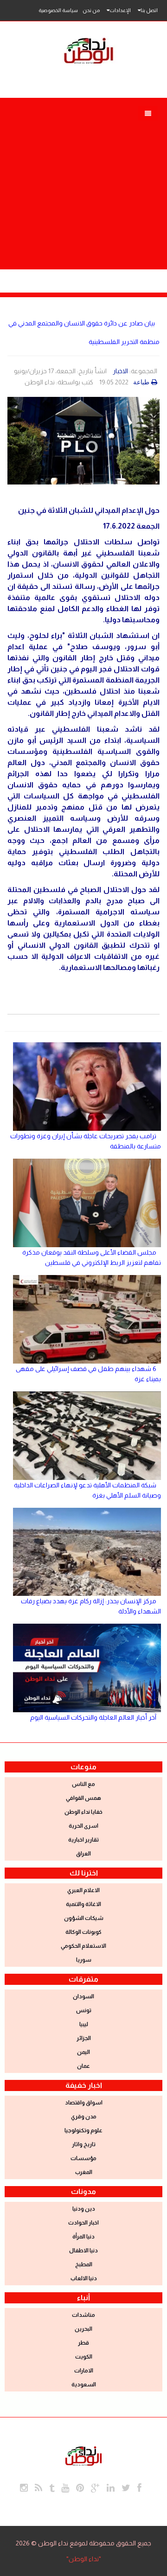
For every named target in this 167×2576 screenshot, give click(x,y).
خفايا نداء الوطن (83, 1812)
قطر (83, 2343)
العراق (83, 1854)
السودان (83, 1996)
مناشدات (83, 2315)
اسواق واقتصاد (84, 2103)
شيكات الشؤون (84, 1918)
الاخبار (120, 371)
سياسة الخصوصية (58, 10)
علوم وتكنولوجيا (83, 2130)
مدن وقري (84, 2117)
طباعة (141, 382)
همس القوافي (83, 1798)
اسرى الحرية (83, 1826)
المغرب (84, 2172)
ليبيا (84, 2024)
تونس (84, 2010)
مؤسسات (83, 2158)
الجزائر (84, 2038)
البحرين (83, 2329)
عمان (83, 2066)
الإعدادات (120, 10)
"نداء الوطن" (84, 2559)
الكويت (84, 2357)
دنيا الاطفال (83, 2251)
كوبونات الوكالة (83, 1932)
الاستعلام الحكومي (83, 1946)
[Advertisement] (83, 186)
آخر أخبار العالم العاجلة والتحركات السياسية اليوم (93, 1717)
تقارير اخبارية (83, 1840)
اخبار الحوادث (83, 2223)
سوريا (84, 1960)
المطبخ (84, 2264)
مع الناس (83, 1784)
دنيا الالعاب (84, 2278)
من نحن (91, 10)
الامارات (84, 2371)
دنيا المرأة (83, 2237)
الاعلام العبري (83, 1890)
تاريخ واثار (84, 2144)
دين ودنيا (84, 2209)
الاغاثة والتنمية (83, 1904)
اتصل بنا (149, 10)
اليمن (83, 2052)
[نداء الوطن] (83, 2455)
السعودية (84, 2385)
